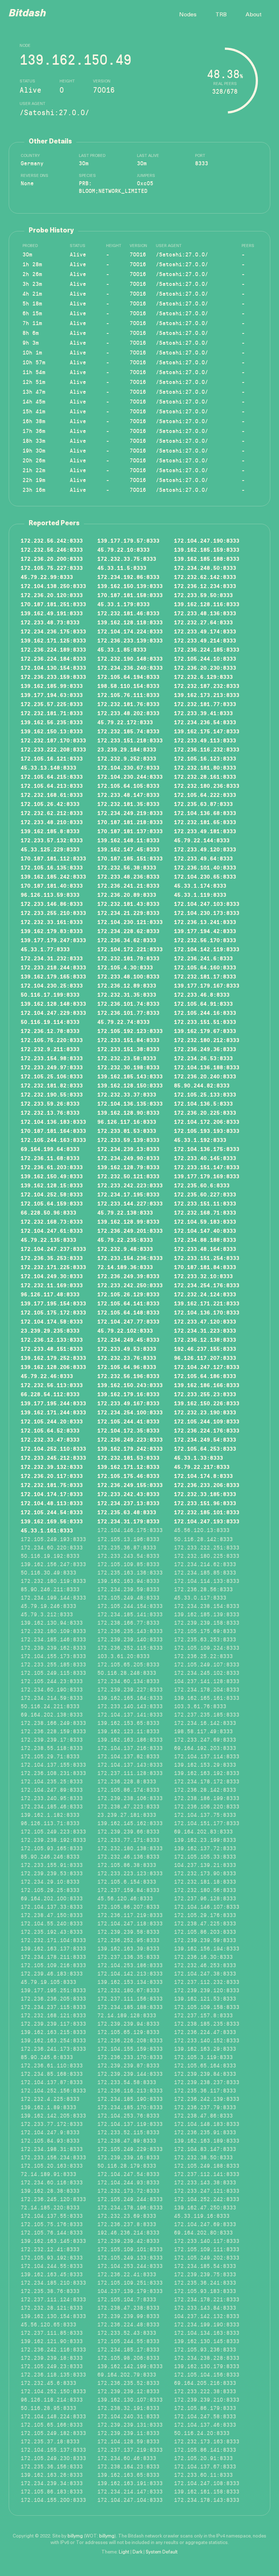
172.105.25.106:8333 (52, 1076)
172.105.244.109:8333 (207, 1421)
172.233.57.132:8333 (52, 840)
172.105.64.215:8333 (52, 776)
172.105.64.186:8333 (205, 1376)
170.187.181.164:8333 (53, 1131)
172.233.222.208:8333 (53, 749)
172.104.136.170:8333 (207, 1312)
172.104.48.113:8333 (52, 1503)
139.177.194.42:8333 (205, 931)
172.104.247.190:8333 (207, 540)
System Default (162, 2552)
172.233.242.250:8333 (130, 1285)
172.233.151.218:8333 (130, 740)
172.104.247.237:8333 (53, 1249)
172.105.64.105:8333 (128, 785)
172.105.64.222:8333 (205, 795)
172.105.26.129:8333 (128, 1294)
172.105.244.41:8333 (128, 1421)
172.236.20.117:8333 (52, 1476)
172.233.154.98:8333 (52, 1058)
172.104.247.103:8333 (207, 904)
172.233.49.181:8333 (205, 831)
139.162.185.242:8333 (53, 876)
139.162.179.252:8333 (53, 1358)
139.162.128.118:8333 (130, 622)
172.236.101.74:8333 (128, 1003)
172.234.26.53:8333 (203, 1058)
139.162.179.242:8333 (130, 1448)
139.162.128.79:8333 (128, 1167)
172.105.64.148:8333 (128, 1312)
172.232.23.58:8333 (127, 1058)
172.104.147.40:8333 (205, 1230)
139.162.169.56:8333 (52, 1521)
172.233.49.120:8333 (205, 849)
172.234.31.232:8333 (52, 958)
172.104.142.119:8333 (207, 949)
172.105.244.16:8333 (205, 1012)
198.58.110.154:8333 (128, 686)
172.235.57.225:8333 (52, 704)
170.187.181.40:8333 (52, 885)
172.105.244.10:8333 (205, 658)
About (254, 15)
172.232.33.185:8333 (205, 1494)
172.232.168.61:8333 (52, 795)
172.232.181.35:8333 (128, 804)
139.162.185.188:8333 (207, 558)
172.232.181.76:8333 (128, 704)
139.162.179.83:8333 (52, 931)
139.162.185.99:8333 (52, 686)
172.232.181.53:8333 (128, 1457)
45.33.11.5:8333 (122, 568)
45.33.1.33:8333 (199, 1457)
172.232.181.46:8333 (128, 613)
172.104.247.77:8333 (128, 1321)
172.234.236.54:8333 (205, 722)
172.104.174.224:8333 (130, 631)
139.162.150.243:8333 (130, 1385)
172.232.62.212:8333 (52, 813)
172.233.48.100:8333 (128, 976)
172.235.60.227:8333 (205, 1194)
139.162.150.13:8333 (52, 731)
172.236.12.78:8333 (50, 1031)
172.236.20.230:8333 (205, 667)
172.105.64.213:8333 (52, 785)
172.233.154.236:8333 (130, 1258)
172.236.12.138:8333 (205, 1339)
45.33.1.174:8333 (200, 885)
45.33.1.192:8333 (200, 1140)
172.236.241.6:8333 (203, 958)
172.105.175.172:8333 (53, 1312)
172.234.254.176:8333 (207, 1285)
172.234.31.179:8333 (128, 1521)
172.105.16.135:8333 (52, 867)
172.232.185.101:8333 (207, 1512)
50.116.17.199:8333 (50, 994)
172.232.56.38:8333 (127, 867)
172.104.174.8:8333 (203, 1476)
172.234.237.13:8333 (128, 1503)
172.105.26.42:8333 (50, 804)
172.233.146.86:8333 (52, 904)
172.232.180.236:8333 (207, 785)
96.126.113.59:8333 (50, 894)
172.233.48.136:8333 (205, 613)
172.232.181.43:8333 (128, 904)
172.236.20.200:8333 (52, 558)
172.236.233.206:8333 (207, 1485)
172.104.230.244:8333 (130, 776)
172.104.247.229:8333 (53, 1012)
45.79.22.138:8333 (125, 1212)
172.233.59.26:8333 (50, 1103)
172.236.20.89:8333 (127, 894)
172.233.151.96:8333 (205, 1503)
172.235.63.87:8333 (203, 804)
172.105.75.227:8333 (52, 568)
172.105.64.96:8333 (127, 1367)
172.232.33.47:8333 (50, 1439)
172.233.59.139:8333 (128, 1140)
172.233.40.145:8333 (205, 1158)
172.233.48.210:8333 (52, 822)
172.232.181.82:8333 (52, 1085)
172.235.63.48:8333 (127, 1512)
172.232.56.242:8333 (52, 540)
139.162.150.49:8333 (52, 1176)
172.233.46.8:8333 (202, 994)
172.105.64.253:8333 (205, 1448)
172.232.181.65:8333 (205, 822)
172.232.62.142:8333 (205, 577)
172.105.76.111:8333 (128, 695)
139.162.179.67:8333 (205, 1031)
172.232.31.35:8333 (127, 994)
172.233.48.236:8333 (128, 876)
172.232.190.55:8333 (52, 1094)
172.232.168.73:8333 (52, 1221)
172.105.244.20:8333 (52, 1421)
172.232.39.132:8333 (52, 1467)
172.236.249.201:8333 (130, 1230)
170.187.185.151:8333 (130, 858)
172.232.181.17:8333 (205, 976)
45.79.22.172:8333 (125, 722)
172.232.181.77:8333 (205, 704)
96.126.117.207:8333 (205, 1358)
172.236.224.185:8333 (207, 649)
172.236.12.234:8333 (205, 586)
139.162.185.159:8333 (207, 549)
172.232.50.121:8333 (128, 1176)
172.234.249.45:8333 (128, 1339)
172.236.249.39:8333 (128, 1276)
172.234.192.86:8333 (128, 577)
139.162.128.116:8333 (207, 604)
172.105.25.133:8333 (205, 1094)
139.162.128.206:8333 (53, 1367)
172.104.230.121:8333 (130, 922)
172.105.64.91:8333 (203, 1003)
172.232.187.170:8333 (53, 740)
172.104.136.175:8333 (207, 1149)
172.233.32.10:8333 (203, 1276)
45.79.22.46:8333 (47, 1376)
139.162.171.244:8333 (53, 1412)
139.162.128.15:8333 (52, 1185)
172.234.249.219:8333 (130, 813)
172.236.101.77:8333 (128, 1012)
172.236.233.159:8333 (53, 677)
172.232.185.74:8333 (128, 731)
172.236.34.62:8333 (127, 940)
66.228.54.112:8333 (50, 1394)
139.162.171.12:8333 (128, 1467)
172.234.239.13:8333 (128, 1149)
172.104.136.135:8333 (130, 1103)
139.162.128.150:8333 (130, 1085)
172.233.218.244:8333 (53, 967)
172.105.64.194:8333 (128, 677)
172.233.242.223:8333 (130, 1185)
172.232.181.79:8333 (128, 958)
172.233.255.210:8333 (53, 913)
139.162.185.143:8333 (130, 1076)
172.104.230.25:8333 (52, 985)
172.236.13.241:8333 (205, 922)
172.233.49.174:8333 (205, 631)
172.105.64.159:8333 (52, 1203)
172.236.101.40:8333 (205, 867)
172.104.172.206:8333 (207, 1121)
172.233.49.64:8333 (203, 858)
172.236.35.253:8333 (52, 1258)
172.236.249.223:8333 (130, 1439)
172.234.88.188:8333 (205, 1240)
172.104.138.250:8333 (53, 586)
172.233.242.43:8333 (128, 1494)
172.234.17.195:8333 (128, 1194)
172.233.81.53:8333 (127, 1131)
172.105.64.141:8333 (128, 1303)
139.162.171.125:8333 (53, 640)
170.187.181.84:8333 (205, 1267)
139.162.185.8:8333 (50, 831)
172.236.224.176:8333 (207, 1430)
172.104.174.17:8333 (52, 1494)
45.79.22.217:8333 (202, 1467)
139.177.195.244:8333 (53, 1403)
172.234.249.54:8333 (205, 1439)
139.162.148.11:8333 (128, 840)
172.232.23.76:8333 (127, 1358)
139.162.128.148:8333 (53, 1003)
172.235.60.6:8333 (202, 1185)
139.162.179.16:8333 (128, 1394)
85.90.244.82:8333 (202, 1085)
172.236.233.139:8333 (130, 640)
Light (124, 2552)
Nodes (188, 15)
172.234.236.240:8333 (130, 667)
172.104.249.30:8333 (52, 1276)
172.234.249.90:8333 (128, 1158)
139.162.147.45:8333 (128, 849)
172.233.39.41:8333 (203, 713)
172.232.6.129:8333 (203, 677)
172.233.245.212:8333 (53, 1457)
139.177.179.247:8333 (53, 940)
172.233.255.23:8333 (205, 1394)
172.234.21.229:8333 (128, 913)
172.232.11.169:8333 (52, 1285)
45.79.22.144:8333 (202, 840)
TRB (221, 15)
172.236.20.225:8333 (205, 1112)
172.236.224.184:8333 (53, 658)
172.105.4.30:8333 (125, 967)
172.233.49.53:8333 (127, 1348)
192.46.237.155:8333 (205, 1348)
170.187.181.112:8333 (53, 858)
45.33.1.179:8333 (124, 604)
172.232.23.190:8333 (205, 1412)
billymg (75, 2536)
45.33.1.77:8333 (45, 949)
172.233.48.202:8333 (128, 713)
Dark (138, 2552)
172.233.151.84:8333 (128, 1040)
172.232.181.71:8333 (52, 713)
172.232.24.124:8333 (205, 1294)
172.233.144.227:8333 (130, 1203)
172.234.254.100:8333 (130, 1412)
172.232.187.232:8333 (207, 686)
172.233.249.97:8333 (52, 1067)
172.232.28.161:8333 (205, 776)
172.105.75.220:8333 (52, 1040)
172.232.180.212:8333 (207, 1040)
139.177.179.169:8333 (207, 1176)
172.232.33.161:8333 (52, 922)
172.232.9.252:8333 (127, 758)
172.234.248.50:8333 (205, 568)
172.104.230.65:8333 (205, 876)
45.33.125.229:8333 (50, 849)
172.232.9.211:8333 (50, 1049)
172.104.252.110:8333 (53, 1448)
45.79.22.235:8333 (125, 1240)
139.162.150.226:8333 (207, 1403)
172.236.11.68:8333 (50, 1158)
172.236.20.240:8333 (205, 1076)
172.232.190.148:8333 (130, 658)
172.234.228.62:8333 (128, 931)
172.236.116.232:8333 (207, 749)
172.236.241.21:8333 (128, 885)
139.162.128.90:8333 (128, 1112)
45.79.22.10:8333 (124, 549)
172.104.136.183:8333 (53, 1121)
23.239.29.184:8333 (127, 749)
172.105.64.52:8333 (50, 1430)
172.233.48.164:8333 (205, 1249)
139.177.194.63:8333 (52, 695)
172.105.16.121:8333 (52, 758)
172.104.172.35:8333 (128, 1430)
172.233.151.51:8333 (205, 1022)
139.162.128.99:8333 (128, 1221)
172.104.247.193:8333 (207, 1521)
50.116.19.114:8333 (50, 1022)
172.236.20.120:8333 (52, 595)
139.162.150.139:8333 (130, 586)
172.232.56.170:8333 (205, 940)
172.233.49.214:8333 (205, 640)
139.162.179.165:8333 (53, 976)
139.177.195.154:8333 (53, 1303)
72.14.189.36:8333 (125, 1267)
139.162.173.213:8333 (207, 695)
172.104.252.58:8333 (52, 1194)
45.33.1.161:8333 (47, 1530)
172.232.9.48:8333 (125, 1249)
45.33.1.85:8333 (122, 649)
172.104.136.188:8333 (207, 1067)
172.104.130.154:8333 (53, 667)
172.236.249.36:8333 (205, 1049)
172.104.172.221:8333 (130, 949)
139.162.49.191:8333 (52, 613)
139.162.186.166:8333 (207, 1385)
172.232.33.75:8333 (127, 558)
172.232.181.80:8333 (205, 767)
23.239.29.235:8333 (50, 1330)
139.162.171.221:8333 (207, 1303)
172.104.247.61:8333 (52, 1230)
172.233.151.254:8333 (207, 1258)
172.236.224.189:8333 (53, 649)
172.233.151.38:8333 (128, 1049)
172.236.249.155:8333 (130, 1485)
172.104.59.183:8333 (205, 1221)
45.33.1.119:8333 (200, 894)
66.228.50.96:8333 (48, 1212)
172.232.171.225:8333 (53, 1267)
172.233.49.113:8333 (205, 740)
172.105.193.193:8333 (207, 1131)
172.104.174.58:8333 (52, 1321)
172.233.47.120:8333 (205, 1321)
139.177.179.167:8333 (207, 985)
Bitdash (27, 14)
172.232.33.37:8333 (127, 1094)
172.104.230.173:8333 (207, 913)
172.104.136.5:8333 (203, 1103)
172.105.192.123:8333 (130, 1031)
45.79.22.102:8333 (125, 1330)
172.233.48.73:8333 (50, 622)
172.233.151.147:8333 (207, 1167)
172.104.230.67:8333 (128, 767)
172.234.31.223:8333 (205, 1330)
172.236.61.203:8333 (52, 1167)
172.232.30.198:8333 (128, 1067)
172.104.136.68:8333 (205, 813)
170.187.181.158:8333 (130, 595)
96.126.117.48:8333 (50, 1294)
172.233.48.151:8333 (52, 1348)
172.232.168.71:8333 (205, 1212)
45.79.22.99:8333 (47, 577)
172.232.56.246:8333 (52, 549)
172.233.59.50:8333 (203, 595)
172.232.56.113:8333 (52, 1385)
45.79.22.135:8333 (48, 1240)
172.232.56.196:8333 (128, 1376)
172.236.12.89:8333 (127, 985)
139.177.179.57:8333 (128, 540)
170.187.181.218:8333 (130, 822)
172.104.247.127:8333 (207, 1367)
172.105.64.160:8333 (205, 967)
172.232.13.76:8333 (50, 1112)
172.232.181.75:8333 (52, 1485)
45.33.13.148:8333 (48, 767)
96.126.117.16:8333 (127, 1121)
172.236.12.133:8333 (52, 1339)
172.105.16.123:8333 (205, 758)
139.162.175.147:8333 (207, 731)
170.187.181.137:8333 (130, 831)
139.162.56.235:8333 (52, 722)
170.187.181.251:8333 (53, 604)
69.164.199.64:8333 (50, 1149)
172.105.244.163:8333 (53, 1140)
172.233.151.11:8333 (205, 1203)
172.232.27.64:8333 (203, 622)
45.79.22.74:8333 (124, 1022)
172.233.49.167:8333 (128, 1403)
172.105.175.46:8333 (128, 1476)
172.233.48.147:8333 (128, 795)
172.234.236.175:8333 (53, 631)
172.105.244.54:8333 (52, 1512)
